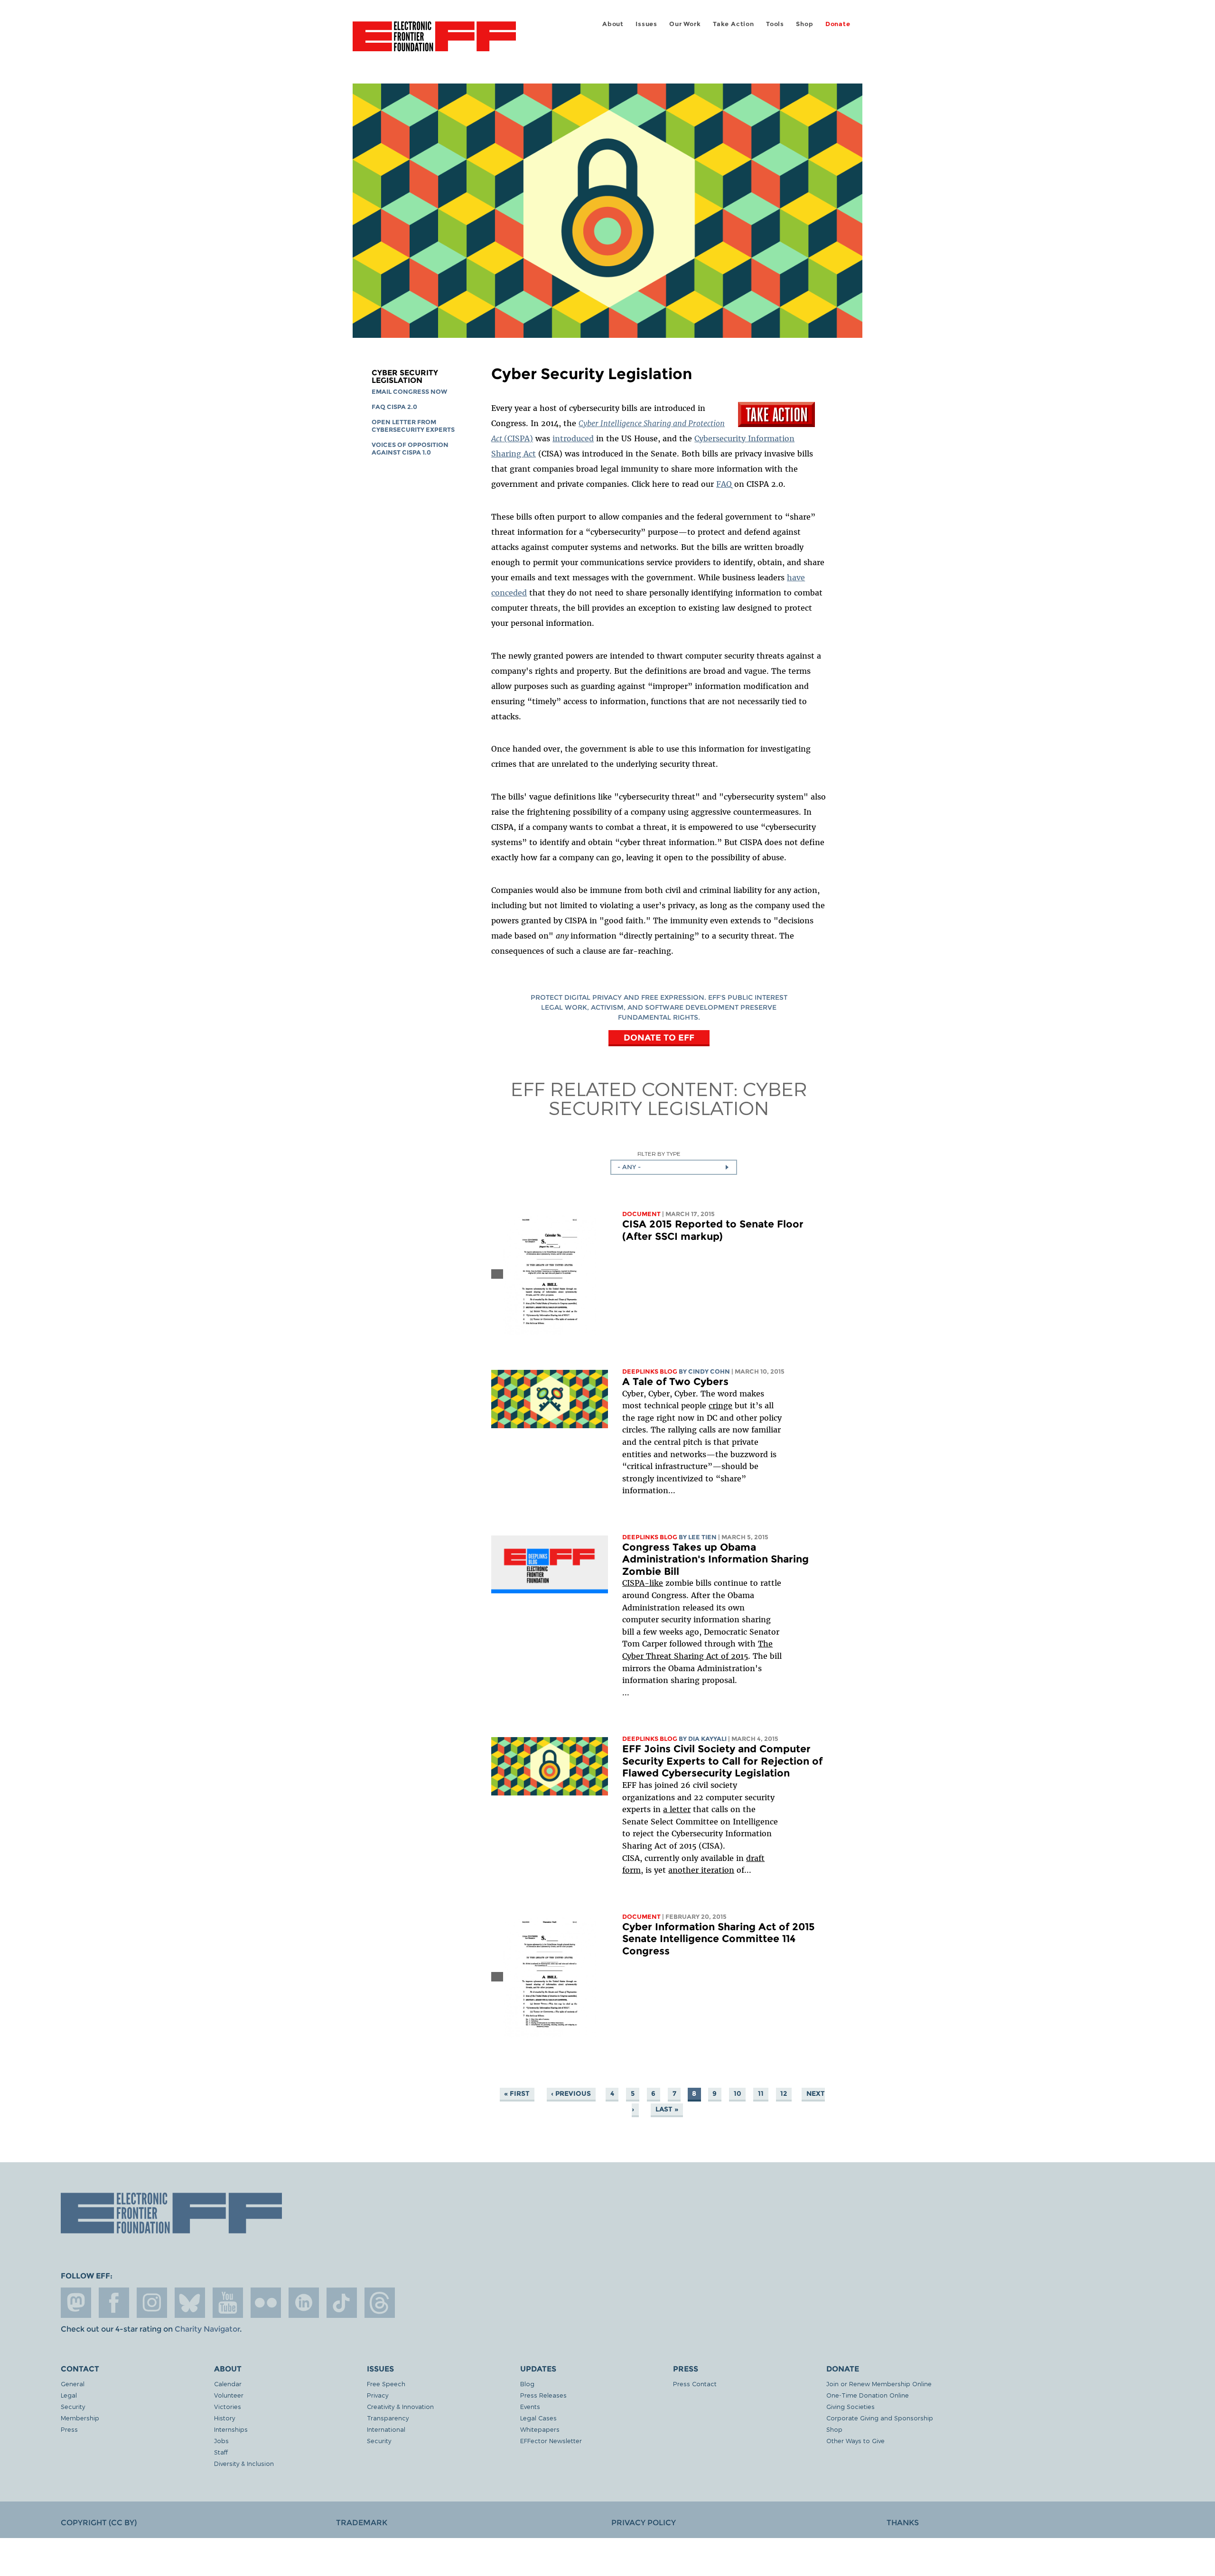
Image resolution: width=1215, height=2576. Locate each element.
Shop (804, 24)
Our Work (685, 24)
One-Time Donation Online (868, 2395)
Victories (228, 2406)
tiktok (342, 2303)
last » (667, 2109)
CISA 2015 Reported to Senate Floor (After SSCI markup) (713, 1230)
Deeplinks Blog (650, 1372)
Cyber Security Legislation (405, 377)
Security (73, 2406)
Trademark (362, 2523)
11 (761, 2093)
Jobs (221, 2441)
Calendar (228, 2384)
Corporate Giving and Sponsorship (880, 2418)
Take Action (734, 24)
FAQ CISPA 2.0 (394, 407)
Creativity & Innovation (400, 2406)
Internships (231, 2429)
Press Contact (695, 2384)
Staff (221, 2452)
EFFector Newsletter (551, 2441)
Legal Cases (538, 2418)
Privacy (378, 2395)
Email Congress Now (409, 392)
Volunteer (229, 2395)
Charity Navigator (207, 2329)
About (613, 24)
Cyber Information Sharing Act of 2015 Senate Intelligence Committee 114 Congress (719, 1939)
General (73, 2384)
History (224, 2418)
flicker (266, 2303)
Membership (80, 2418)
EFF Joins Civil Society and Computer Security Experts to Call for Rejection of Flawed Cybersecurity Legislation (722, 1761)
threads (380, 2303)
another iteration (701, 1870)
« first (517, 2093)
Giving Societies (850, 2406)
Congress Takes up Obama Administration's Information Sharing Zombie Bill (715, 1559)
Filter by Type (659, 1154)
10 (738, 2093)
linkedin (304, 2303)
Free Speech (386, 2384)
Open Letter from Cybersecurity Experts (413, 426)
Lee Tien (702, 1537)
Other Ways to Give (855, 2441)
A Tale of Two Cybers (675, 1381)
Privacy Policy (644, 2523)
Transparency (388, 2418)
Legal (69, 2395)
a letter (677, 1809)
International (386, 2429)
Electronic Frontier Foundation (434, 42)
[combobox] (674, 1167)
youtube (228, 2303)
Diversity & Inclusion (244, 2463)
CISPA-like (643, 1583)
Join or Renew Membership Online (879, 2384)
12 (784, 2093)
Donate (838, 24)
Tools (775, 24)
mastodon (76, 2303)
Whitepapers (540, 2429)
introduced (573, 438)
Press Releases (543, 2395)
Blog (527, 2384)
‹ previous (571, 2093)
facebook (114, 2303)
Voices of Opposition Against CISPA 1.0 (410, 449)
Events (530, 2406)
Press (69, 2429)
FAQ (724, 484)
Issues (646, 24)
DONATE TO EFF (659, 1037)
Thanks (903, 2523)
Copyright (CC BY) (99, 2523)
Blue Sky (190, 2303)
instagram (152, 2303)
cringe (720, 1405)
